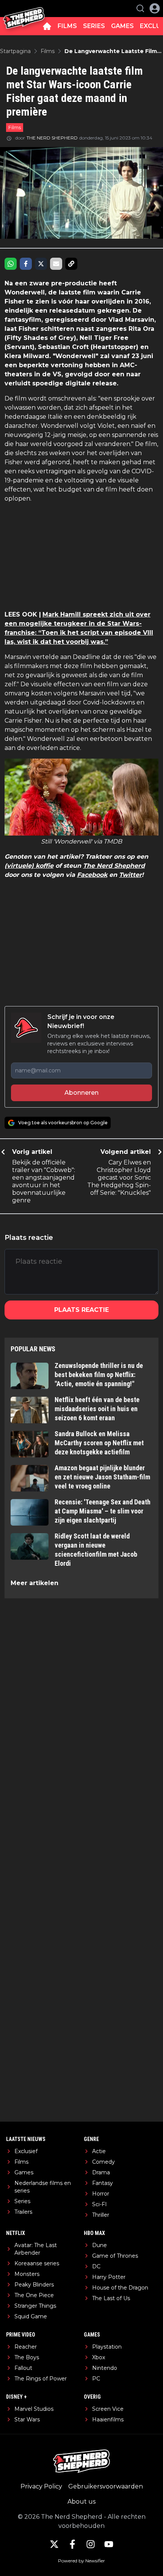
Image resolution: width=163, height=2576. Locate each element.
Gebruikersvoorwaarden (106, 2486)
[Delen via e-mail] (56, 264)
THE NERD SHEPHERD (52, 138)
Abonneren (81, 1093)
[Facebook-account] (72, 2544)
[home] (47, 26)
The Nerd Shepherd (114, 866)
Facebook (92, 875)
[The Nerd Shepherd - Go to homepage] (24, 9)
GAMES (122, 26)
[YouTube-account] (109, 2544)
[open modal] (155, 8)
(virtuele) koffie (29, 866)
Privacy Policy (41, 2486)
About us (81, 2502)
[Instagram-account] (91, 2544)
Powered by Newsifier (81, 2561)
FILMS (67, 26)
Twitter (130, 875)
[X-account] (54, 2544)
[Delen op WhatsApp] (11, 264)
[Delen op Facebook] (26, 264)
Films (15, 127)
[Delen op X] (41, 264)
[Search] (140, 8)
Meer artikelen (34, 1583)
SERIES (94, 26)
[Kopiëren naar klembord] (71, 264)
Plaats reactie (81, 1310)
